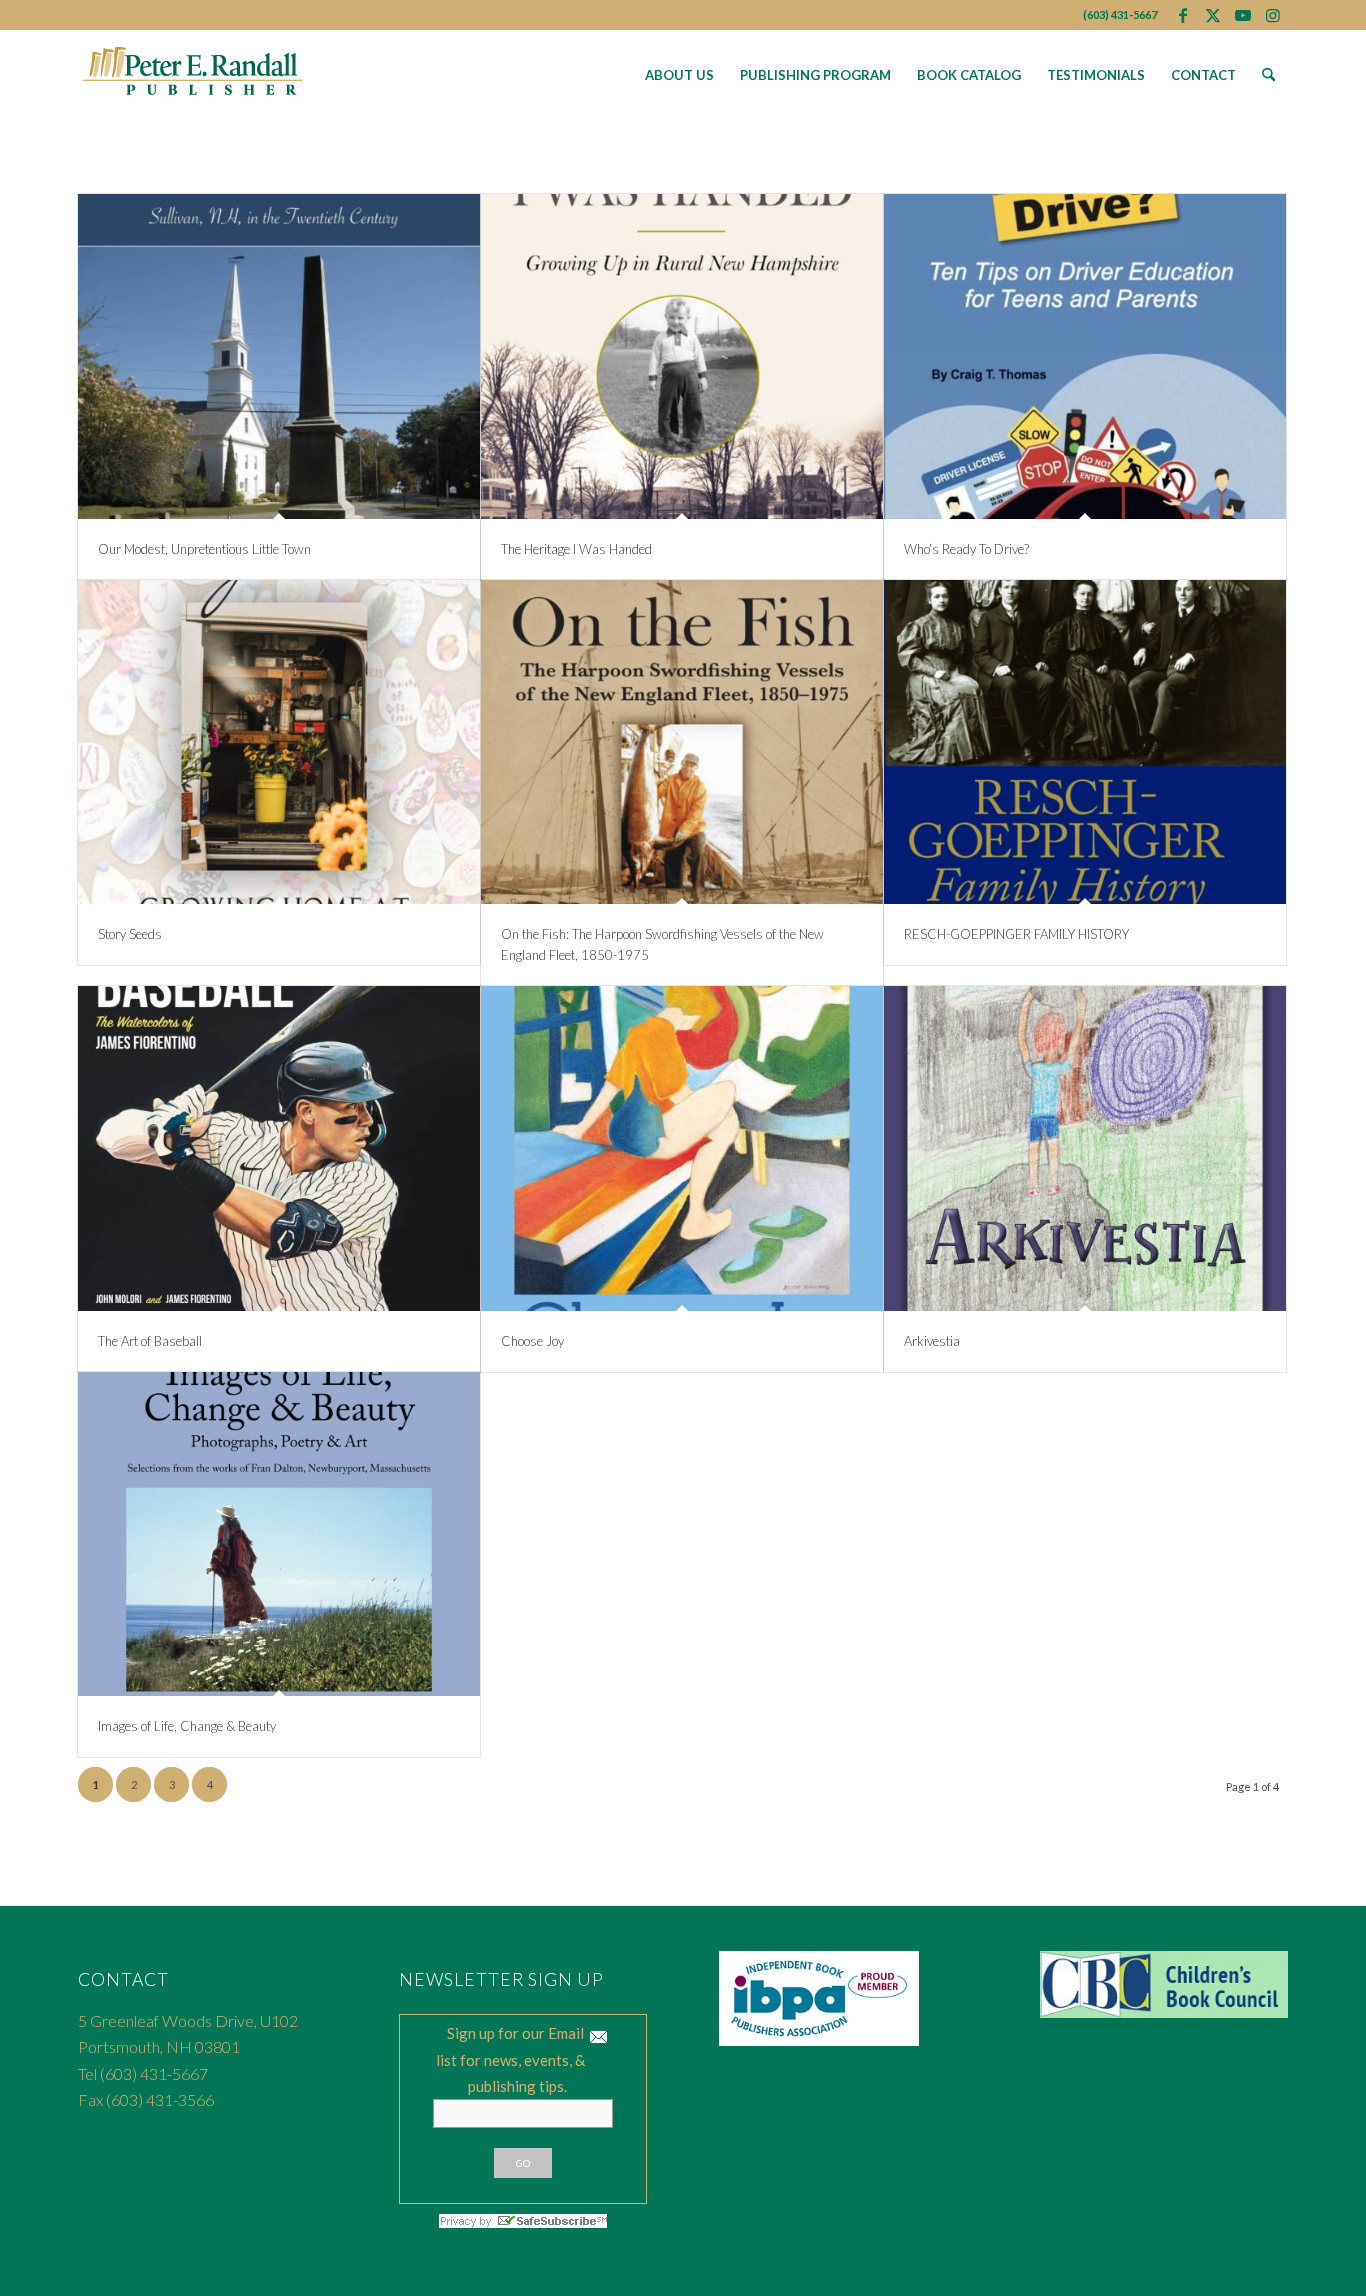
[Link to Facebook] (1182, 15)
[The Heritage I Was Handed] (682, 356)
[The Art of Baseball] (279, 1148)
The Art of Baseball (150, 1341)
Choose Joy (532, 1341)
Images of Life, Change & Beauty (187, 1726)
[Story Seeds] (279, 742)
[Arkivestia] (1085, 1148)
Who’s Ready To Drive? (966, 549)
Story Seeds (130, 934)
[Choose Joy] (682, 1148)
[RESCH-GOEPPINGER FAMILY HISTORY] (1085, 742)
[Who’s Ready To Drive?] (1085, 356)
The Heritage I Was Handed (576, 549)
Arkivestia (932, 1341)
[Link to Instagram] (1273, 15)
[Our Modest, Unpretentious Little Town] (279, 356)
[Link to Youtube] (1242, 15)
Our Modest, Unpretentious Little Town (204, 549)
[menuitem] (679, 75)
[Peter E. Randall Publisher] (194, 75)
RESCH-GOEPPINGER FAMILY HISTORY (1016, 934)
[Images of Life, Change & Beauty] (279, 1534)
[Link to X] (1212, 15)
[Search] (1268, 75)
